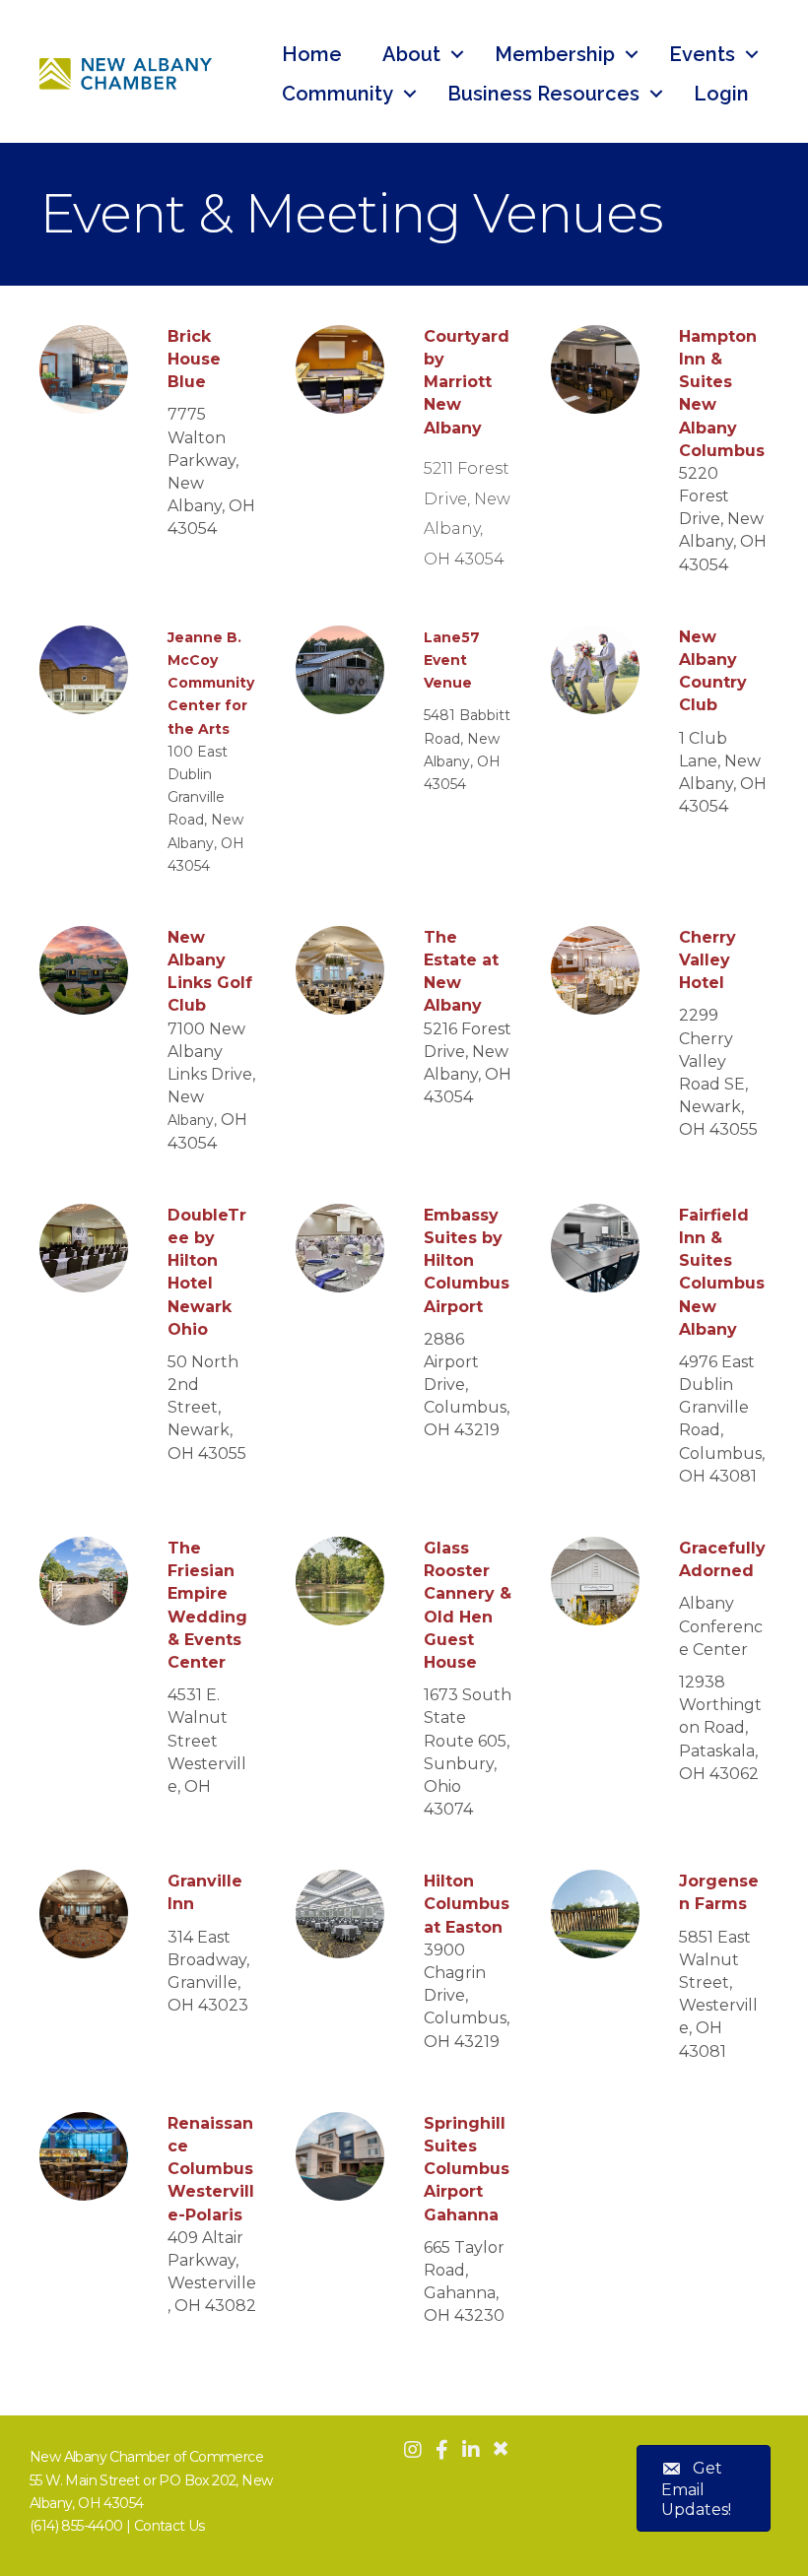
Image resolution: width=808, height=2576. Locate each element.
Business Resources (543, 94)
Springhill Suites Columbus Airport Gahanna (467, 2169)
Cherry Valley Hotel (707, 960)
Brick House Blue (194, 359)
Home (312, 54)
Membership (555, 54)
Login (721, 94)
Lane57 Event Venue (452, 660)
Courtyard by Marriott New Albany (467, 382)
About (411, 54)
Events (702, 54)
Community (337, 94)
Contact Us (169, 2526)
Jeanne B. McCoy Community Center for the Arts (211, 683)
